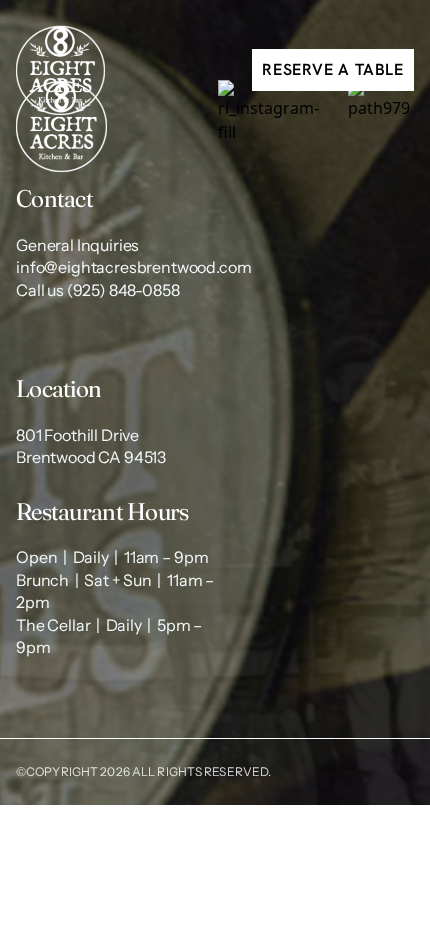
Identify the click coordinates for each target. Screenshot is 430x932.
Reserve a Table (333, 69)
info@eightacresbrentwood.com (134, 267)
